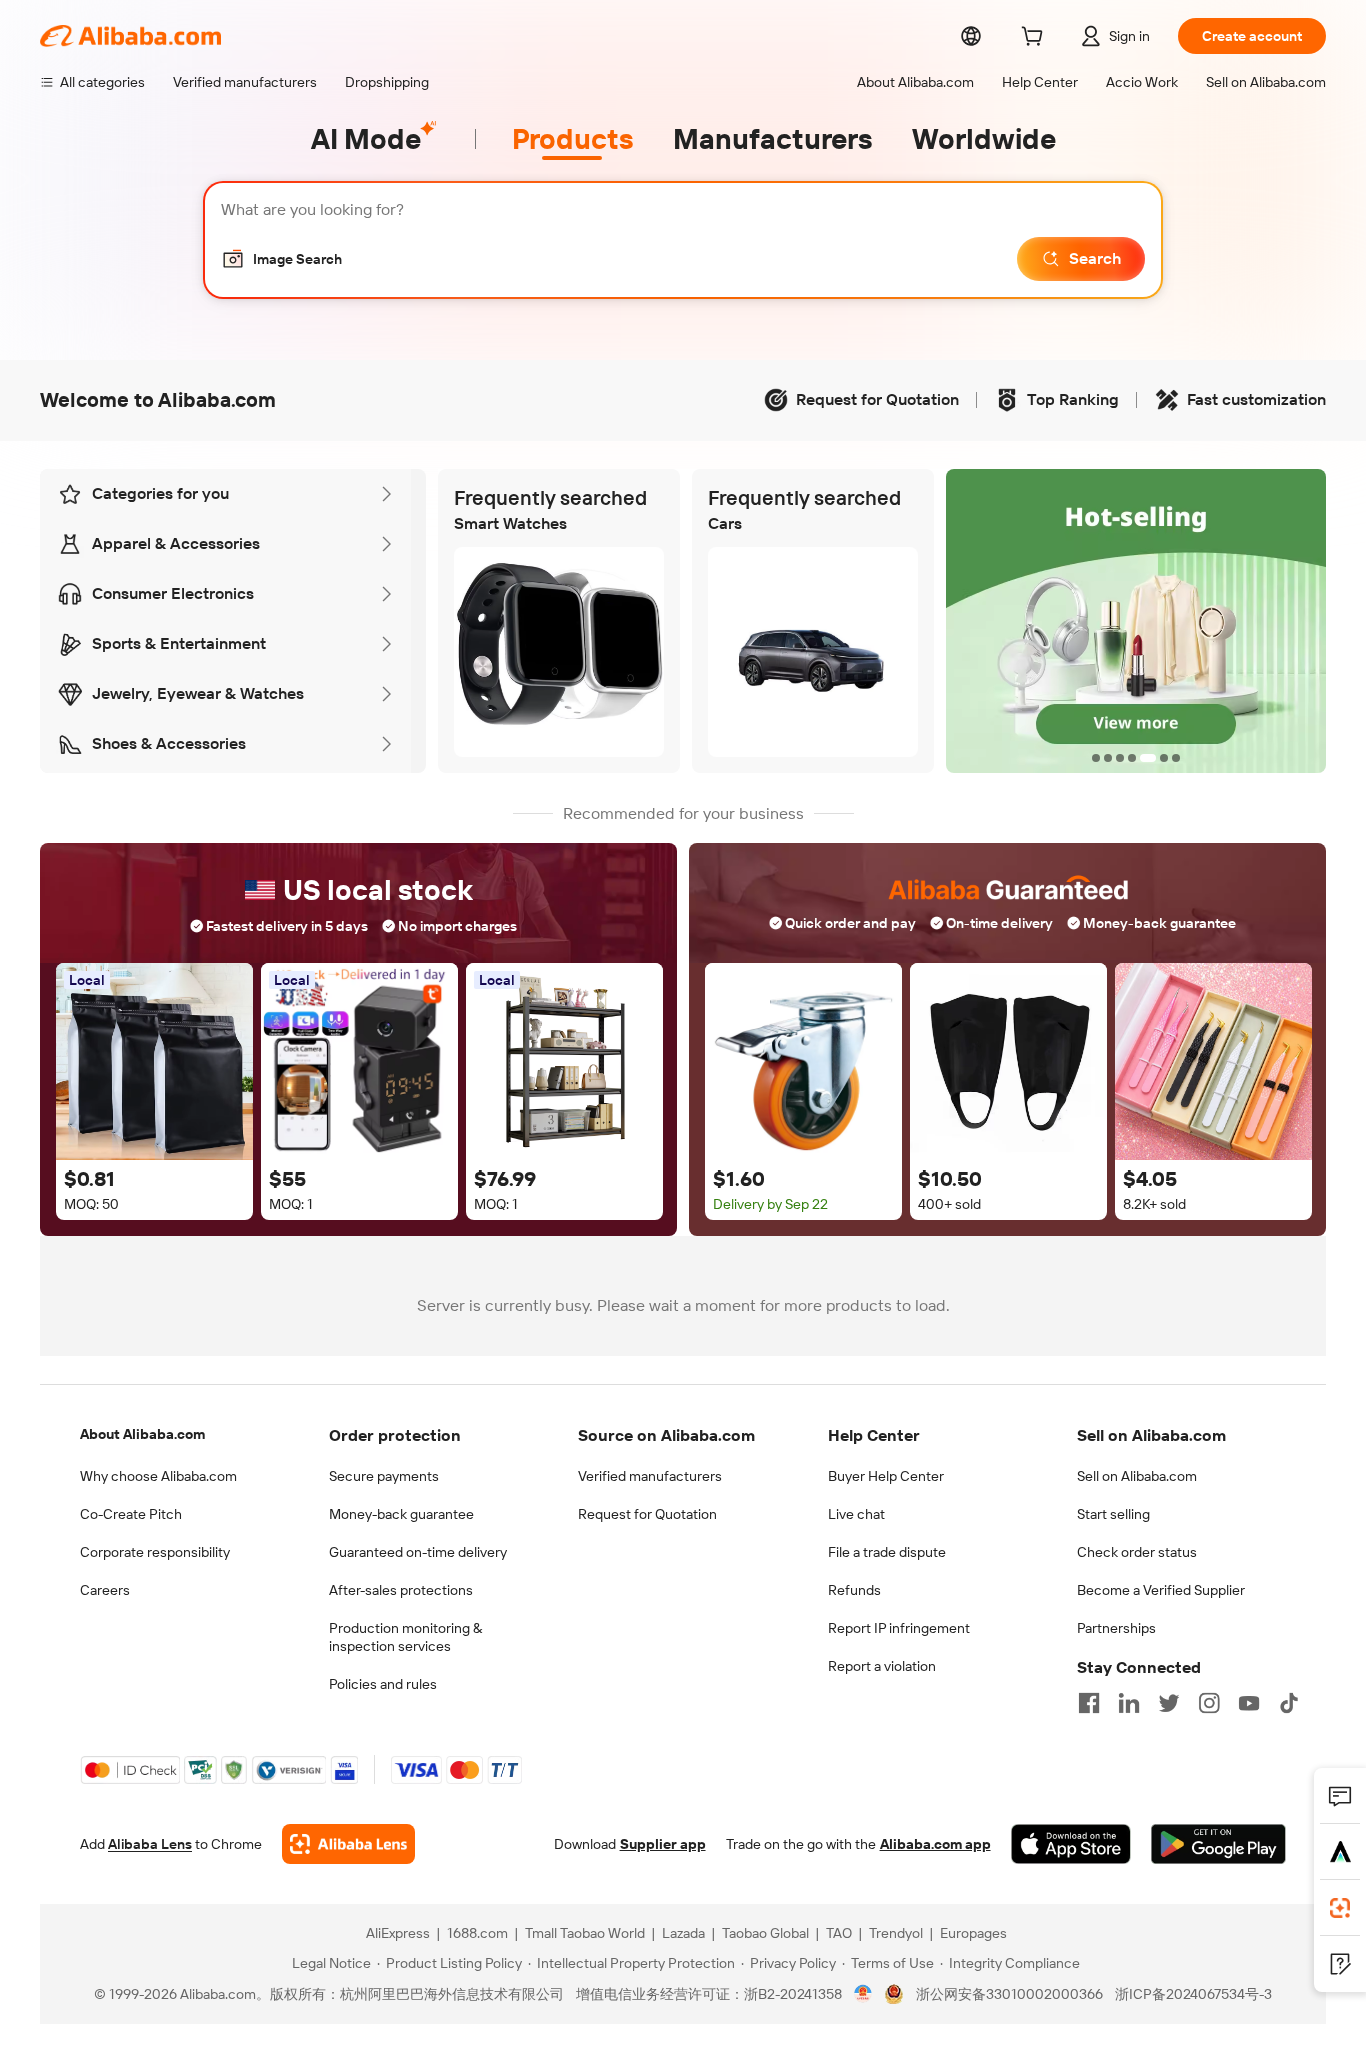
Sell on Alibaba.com (1137, 1476)
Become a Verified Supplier (1161, 1590)
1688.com (477, 1933)
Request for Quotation (647, 1514)
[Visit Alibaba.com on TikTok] (1289, 1703)
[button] (281, 259)
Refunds (854, 1590)
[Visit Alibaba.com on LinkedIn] (1129, 1703)
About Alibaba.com (142, 1434)
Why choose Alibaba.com (158, 1476)
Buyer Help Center (886, 1476)
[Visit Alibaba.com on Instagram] (1209, 1703)
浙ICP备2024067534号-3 (1193, 1994)
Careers (105, 1590)
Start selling (1113, 1514)
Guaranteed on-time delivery (418, 1552)
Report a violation (882, 1666)
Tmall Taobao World (585, 1933)
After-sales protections (401, 1590)
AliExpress (398, 1933)
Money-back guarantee (401, 1514)
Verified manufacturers (650, 1476)
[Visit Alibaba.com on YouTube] (1249, 1703)
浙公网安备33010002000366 (1009, 1994)
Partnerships (1116, 1628)
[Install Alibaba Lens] (1340, 1908)
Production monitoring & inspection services (405, 1637)
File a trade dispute (887, 1552)
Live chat (856, 1514)
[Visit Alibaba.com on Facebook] (1089, 1703)
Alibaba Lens (150, 1844)
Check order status (1137, 1552)
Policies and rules (383, 1684)
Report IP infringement (899, 1628)
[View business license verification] (863, 1994)
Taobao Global (765, 1933)
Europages (973, 1933)
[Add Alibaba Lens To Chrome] (348, 1844)
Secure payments (384, 1476)
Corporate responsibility (155, 1552)
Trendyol (896, 1933)
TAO (839, 1933)
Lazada (683, 1933)
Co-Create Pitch (131, 1514)
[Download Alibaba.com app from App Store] (1071, 1844)
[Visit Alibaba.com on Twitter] (1169, 1703)
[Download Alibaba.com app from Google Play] (1218, 1844)
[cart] (1036, 39)
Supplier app (663, 1844)
